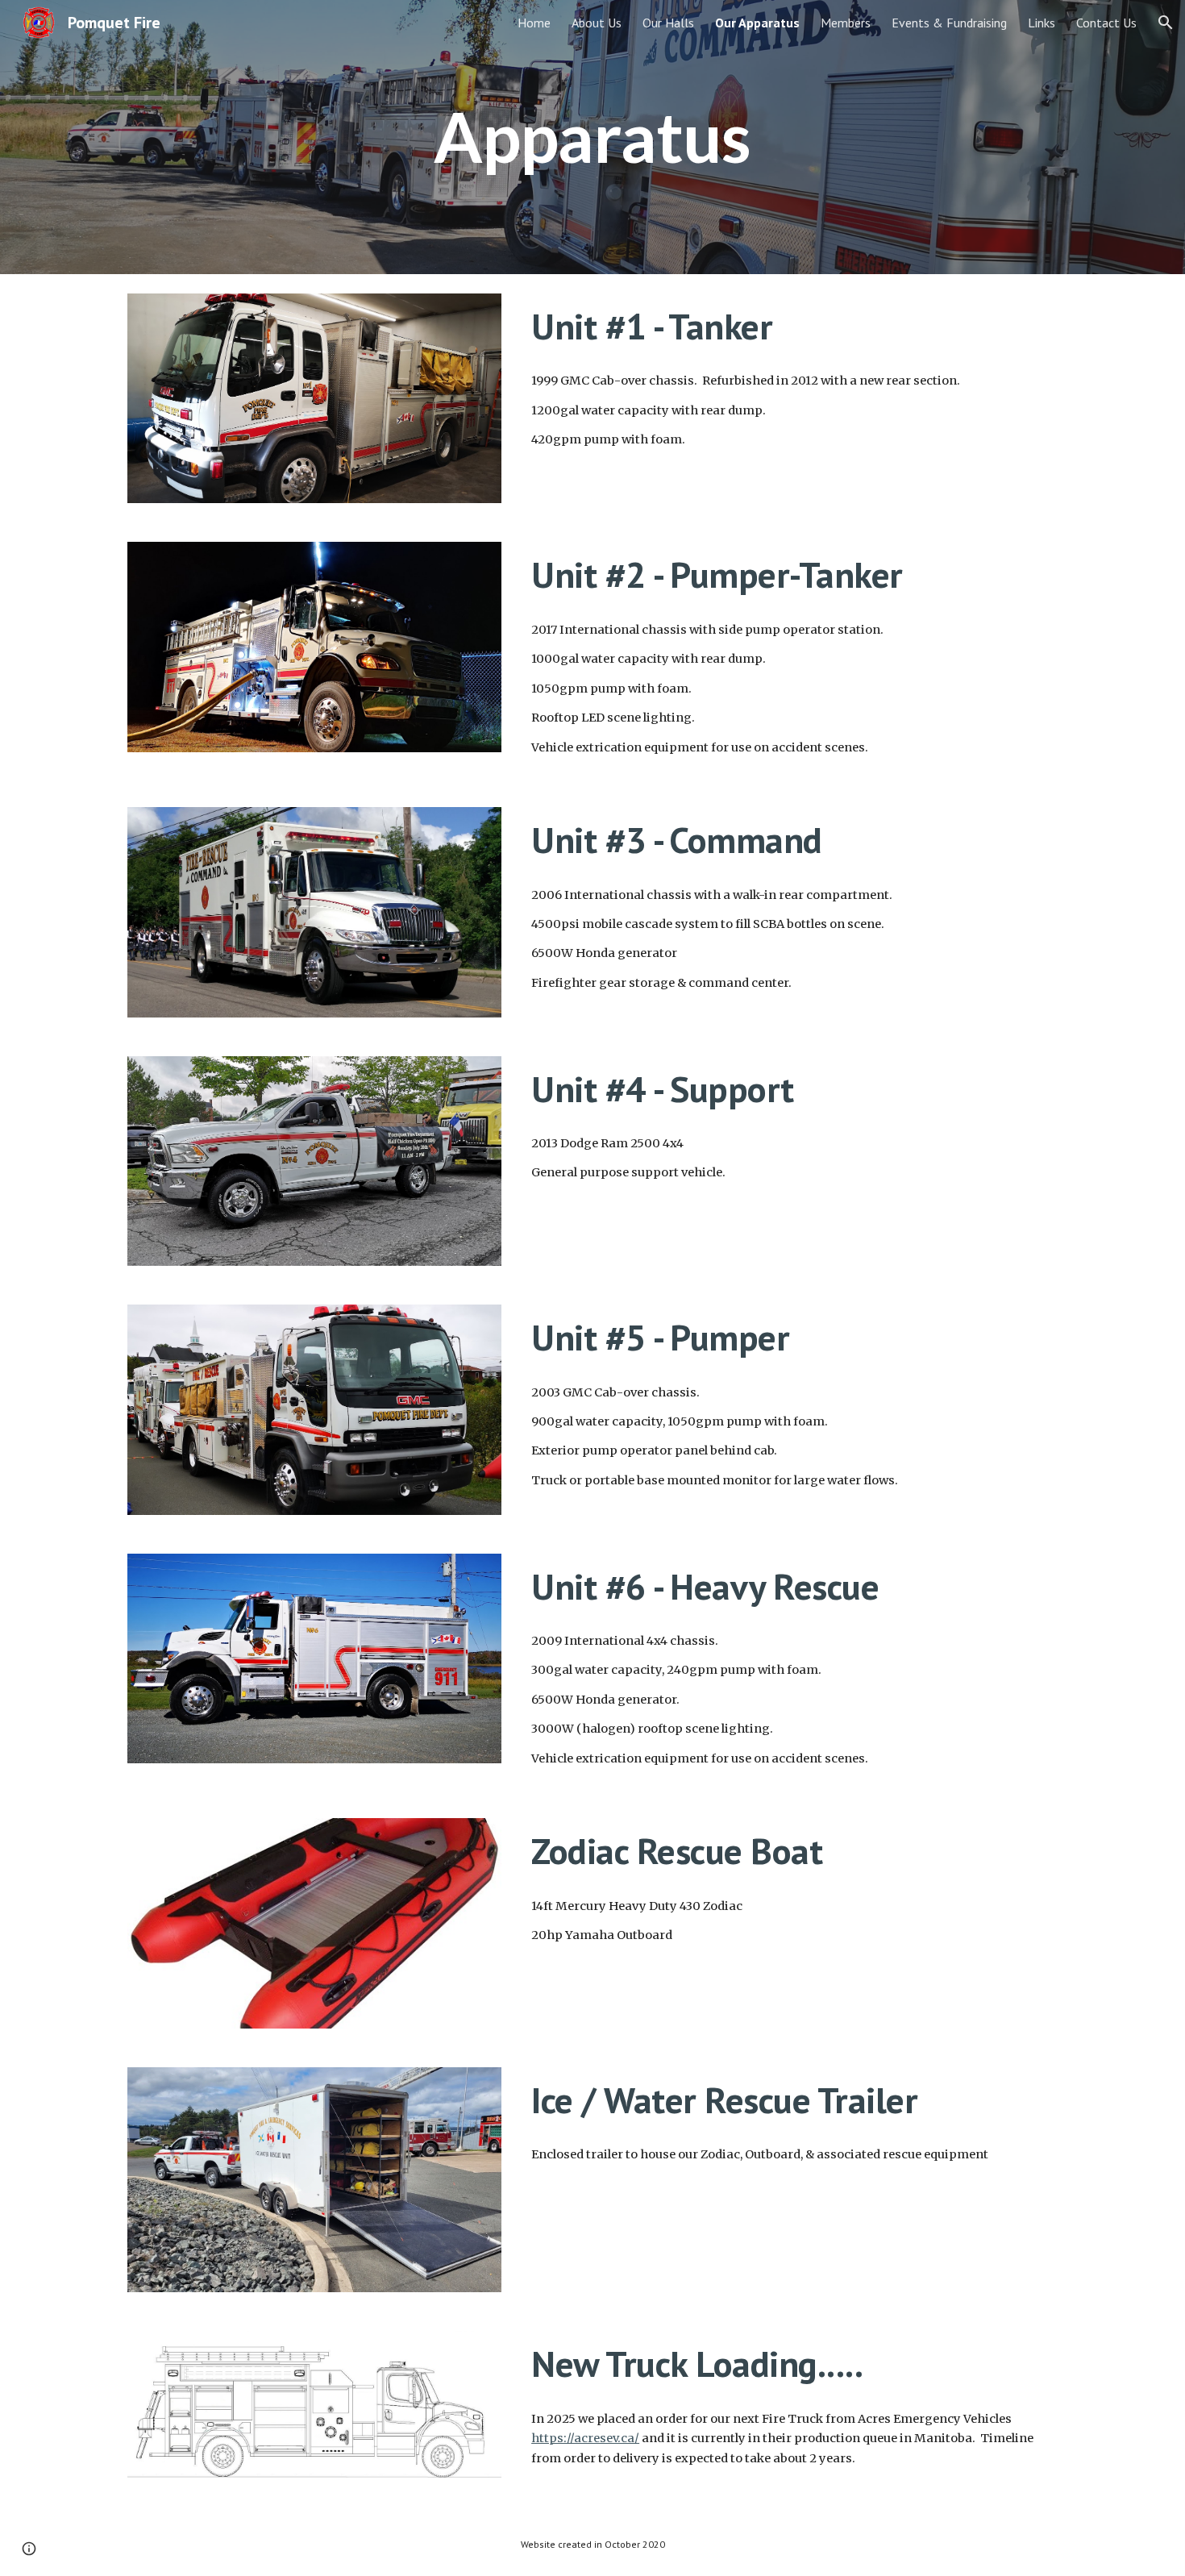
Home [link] (534, 23)
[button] (1166, 23)
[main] (592, 137)
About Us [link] (597, 23)
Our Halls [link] (668, 23)
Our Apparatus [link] (757, 23)
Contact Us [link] (1106, 23)
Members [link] (846, 23)
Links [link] (1042, 23)
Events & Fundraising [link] (949, 23)
